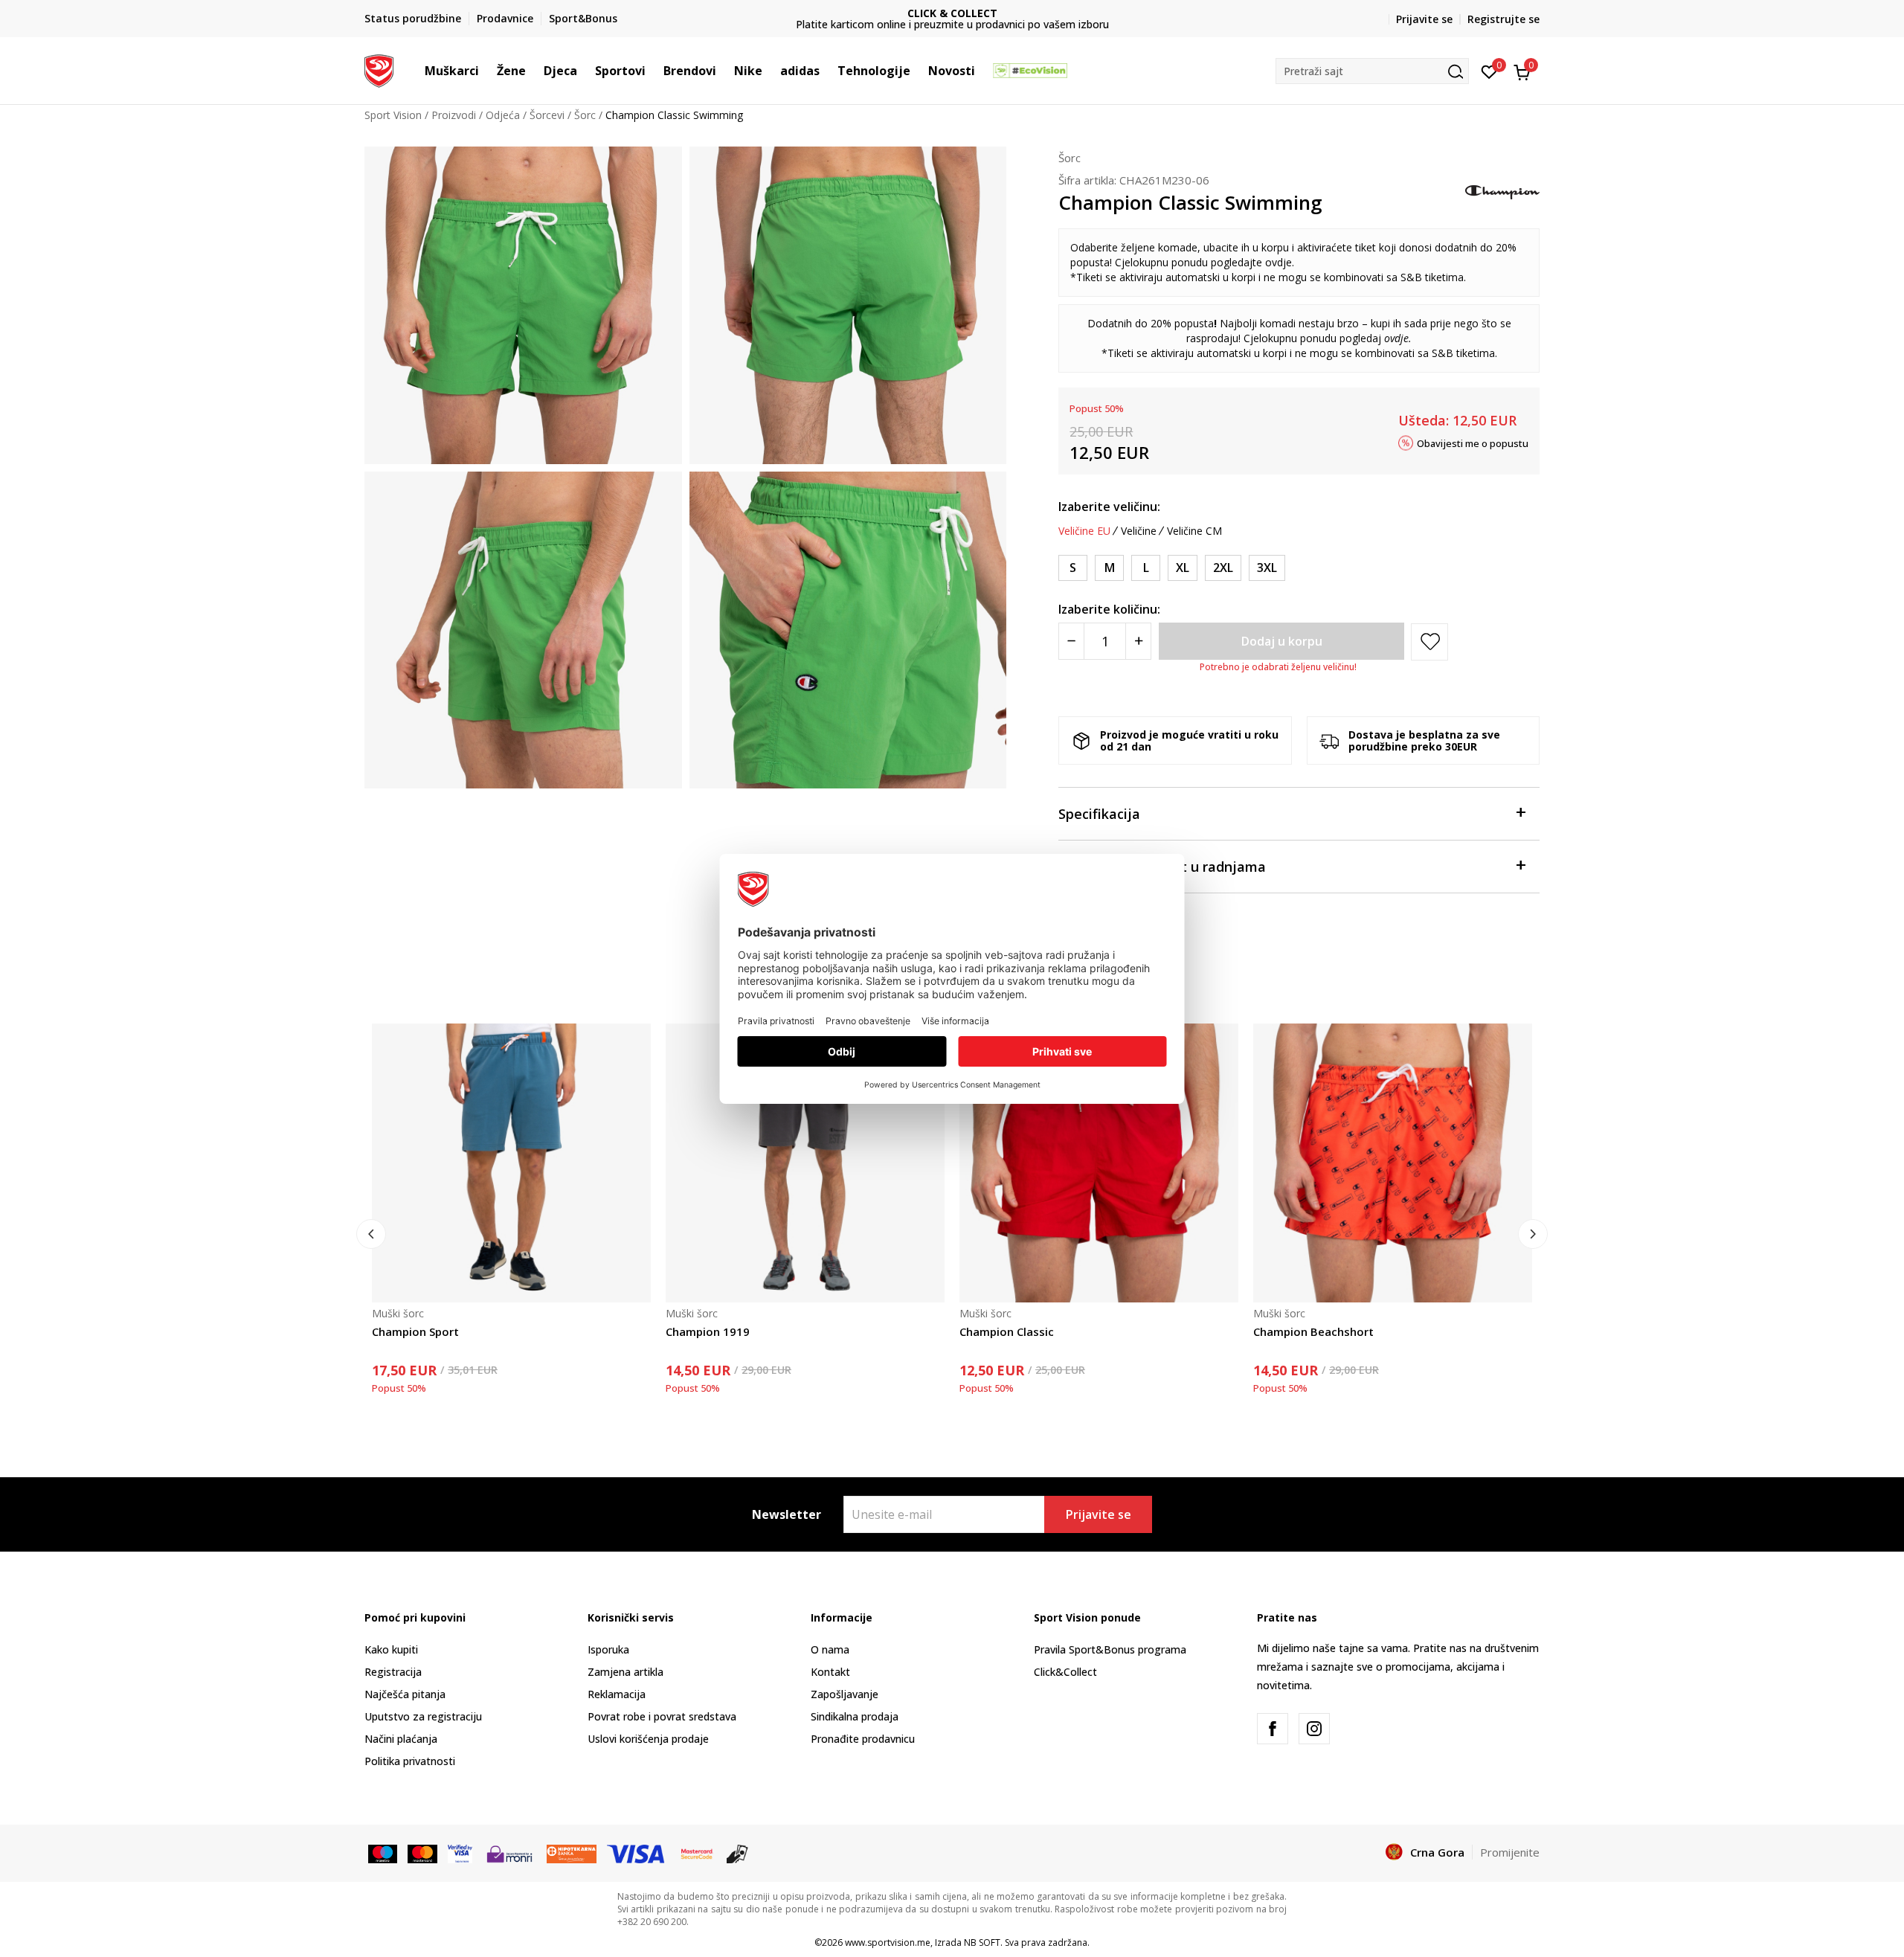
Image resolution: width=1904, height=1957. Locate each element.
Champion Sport (415, 1331)
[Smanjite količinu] (1071, 641)
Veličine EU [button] (1084, 531)
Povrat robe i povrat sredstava (662, 1716)
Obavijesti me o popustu (1473, 443)
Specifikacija (1099, 814)
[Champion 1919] (805, 1163)
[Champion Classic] (1099, 1163)
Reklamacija (617, 1694)
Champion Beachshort (1313, 1331)
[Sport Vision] (379, 69)
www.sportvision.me (888, 1942)
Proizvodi (454, 115)
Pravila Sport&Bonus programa (1110, 1649)
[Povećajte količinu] (1138, 641)
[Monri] (509, 1853)
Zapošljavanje (845, 1694)
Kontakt (830, 1672)
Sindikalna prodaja (855, 1716)
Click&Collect (1065, 1672)
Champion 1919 (708, 1331)
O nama (830, 1649)
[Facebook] (1273, 1729)
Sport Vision (393, 115)
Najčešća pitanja (405, 1694)
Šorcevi (547, 115)
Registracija (393, 1672)
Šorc (585, 115)
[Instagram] (1314, 1729)
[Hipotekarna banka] (572, 1853)
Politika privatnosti (410, 1761)
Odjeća (503, 115)
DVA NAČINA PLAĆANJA (956, 13)
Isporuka (608, 1649)
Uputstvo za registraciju (423, 1716)
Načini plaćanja (401, 1739)
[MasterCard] (697, 1853)
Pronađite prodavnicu (863, 1739)
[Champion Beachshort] (1393, 1163)
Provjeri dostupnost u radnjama (1162, 867)
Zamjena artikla (625, 1672)
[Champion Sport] (511, 1163)
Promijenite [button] (1510, 1852)
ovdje (1279, 262)
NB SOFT (982, 1942)
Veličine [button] (1139, 531)
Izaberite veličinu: (1109, 507)
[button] (486, 71)
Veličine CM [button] (1194, 531)
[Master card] (422, 1853)
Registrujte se (1503, 19)
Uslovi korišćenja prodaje (648, 1739)
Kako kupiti (391, 1649)
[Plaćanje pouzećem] (737, 1853)
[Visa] (460, 1853)
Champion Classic (1007, 1331)
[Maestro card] (383, 1853)
